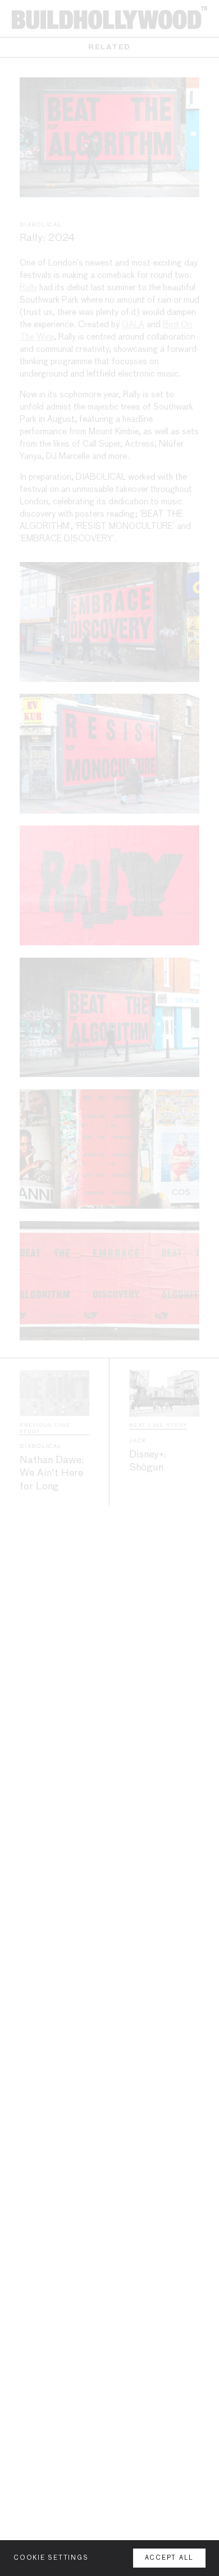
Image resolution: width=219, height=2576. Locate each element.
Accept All (170, 2558)
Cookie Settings (51, 2558)
